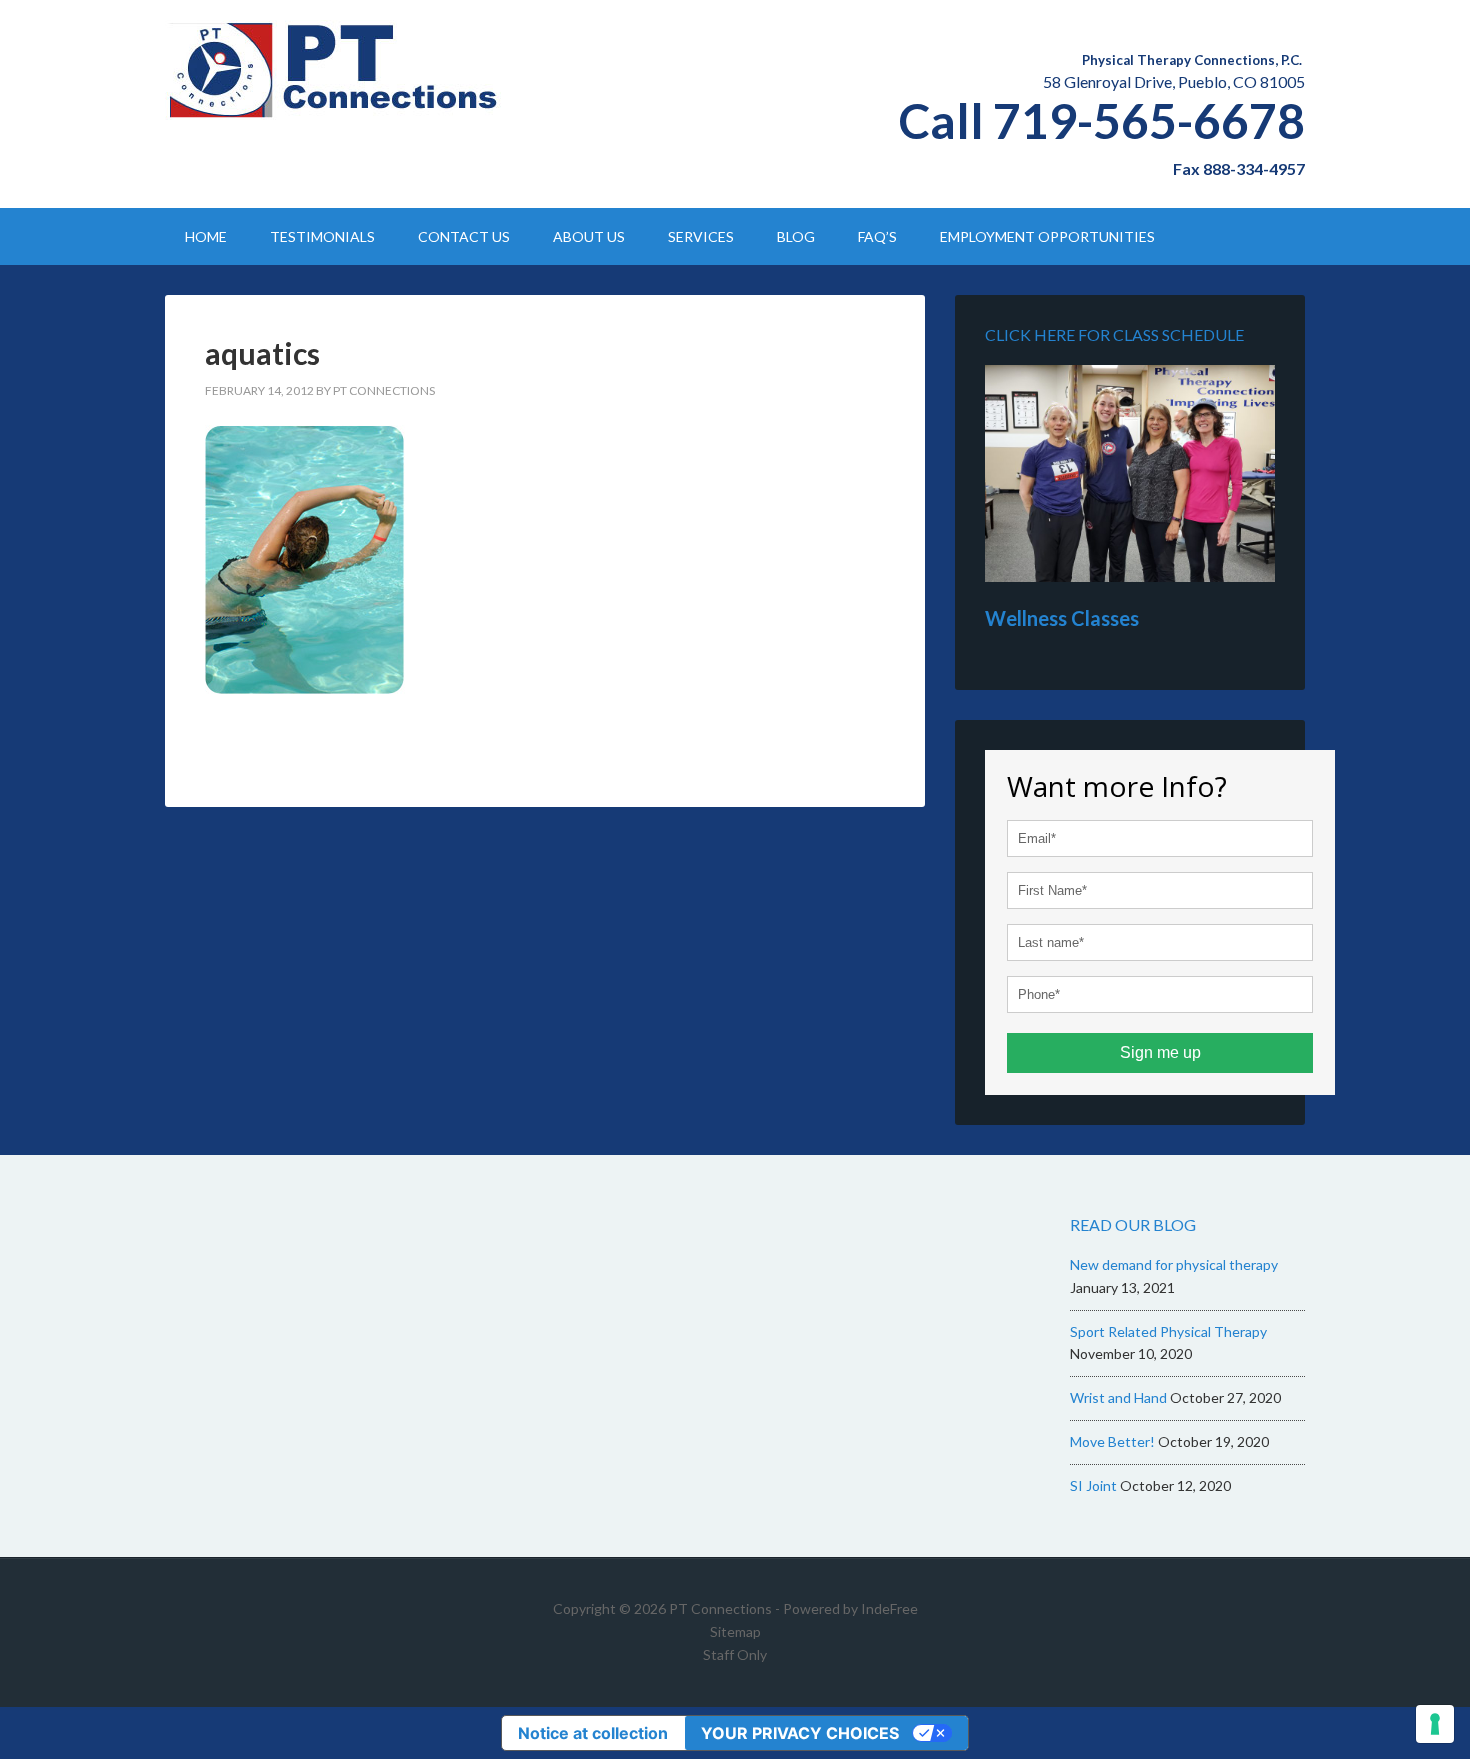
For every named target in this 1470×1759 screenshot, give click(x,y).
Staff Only (735, 1654)
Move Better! (1112, 1441)
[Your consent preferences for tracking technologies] (1435, 1724)
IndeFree (889, 1608)
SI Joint (1093, 1485)
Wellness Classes (1062, 618)
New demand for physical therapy (1174, 1264)
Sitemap (735, 1631)
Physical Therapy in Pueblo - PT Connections (335, 70)
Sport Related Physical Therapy (1168, 1331)
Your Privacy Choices (800, 1733)
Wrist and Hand (1118, 1397)
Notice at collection (593, 1733)
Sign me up (1160, 1052)
